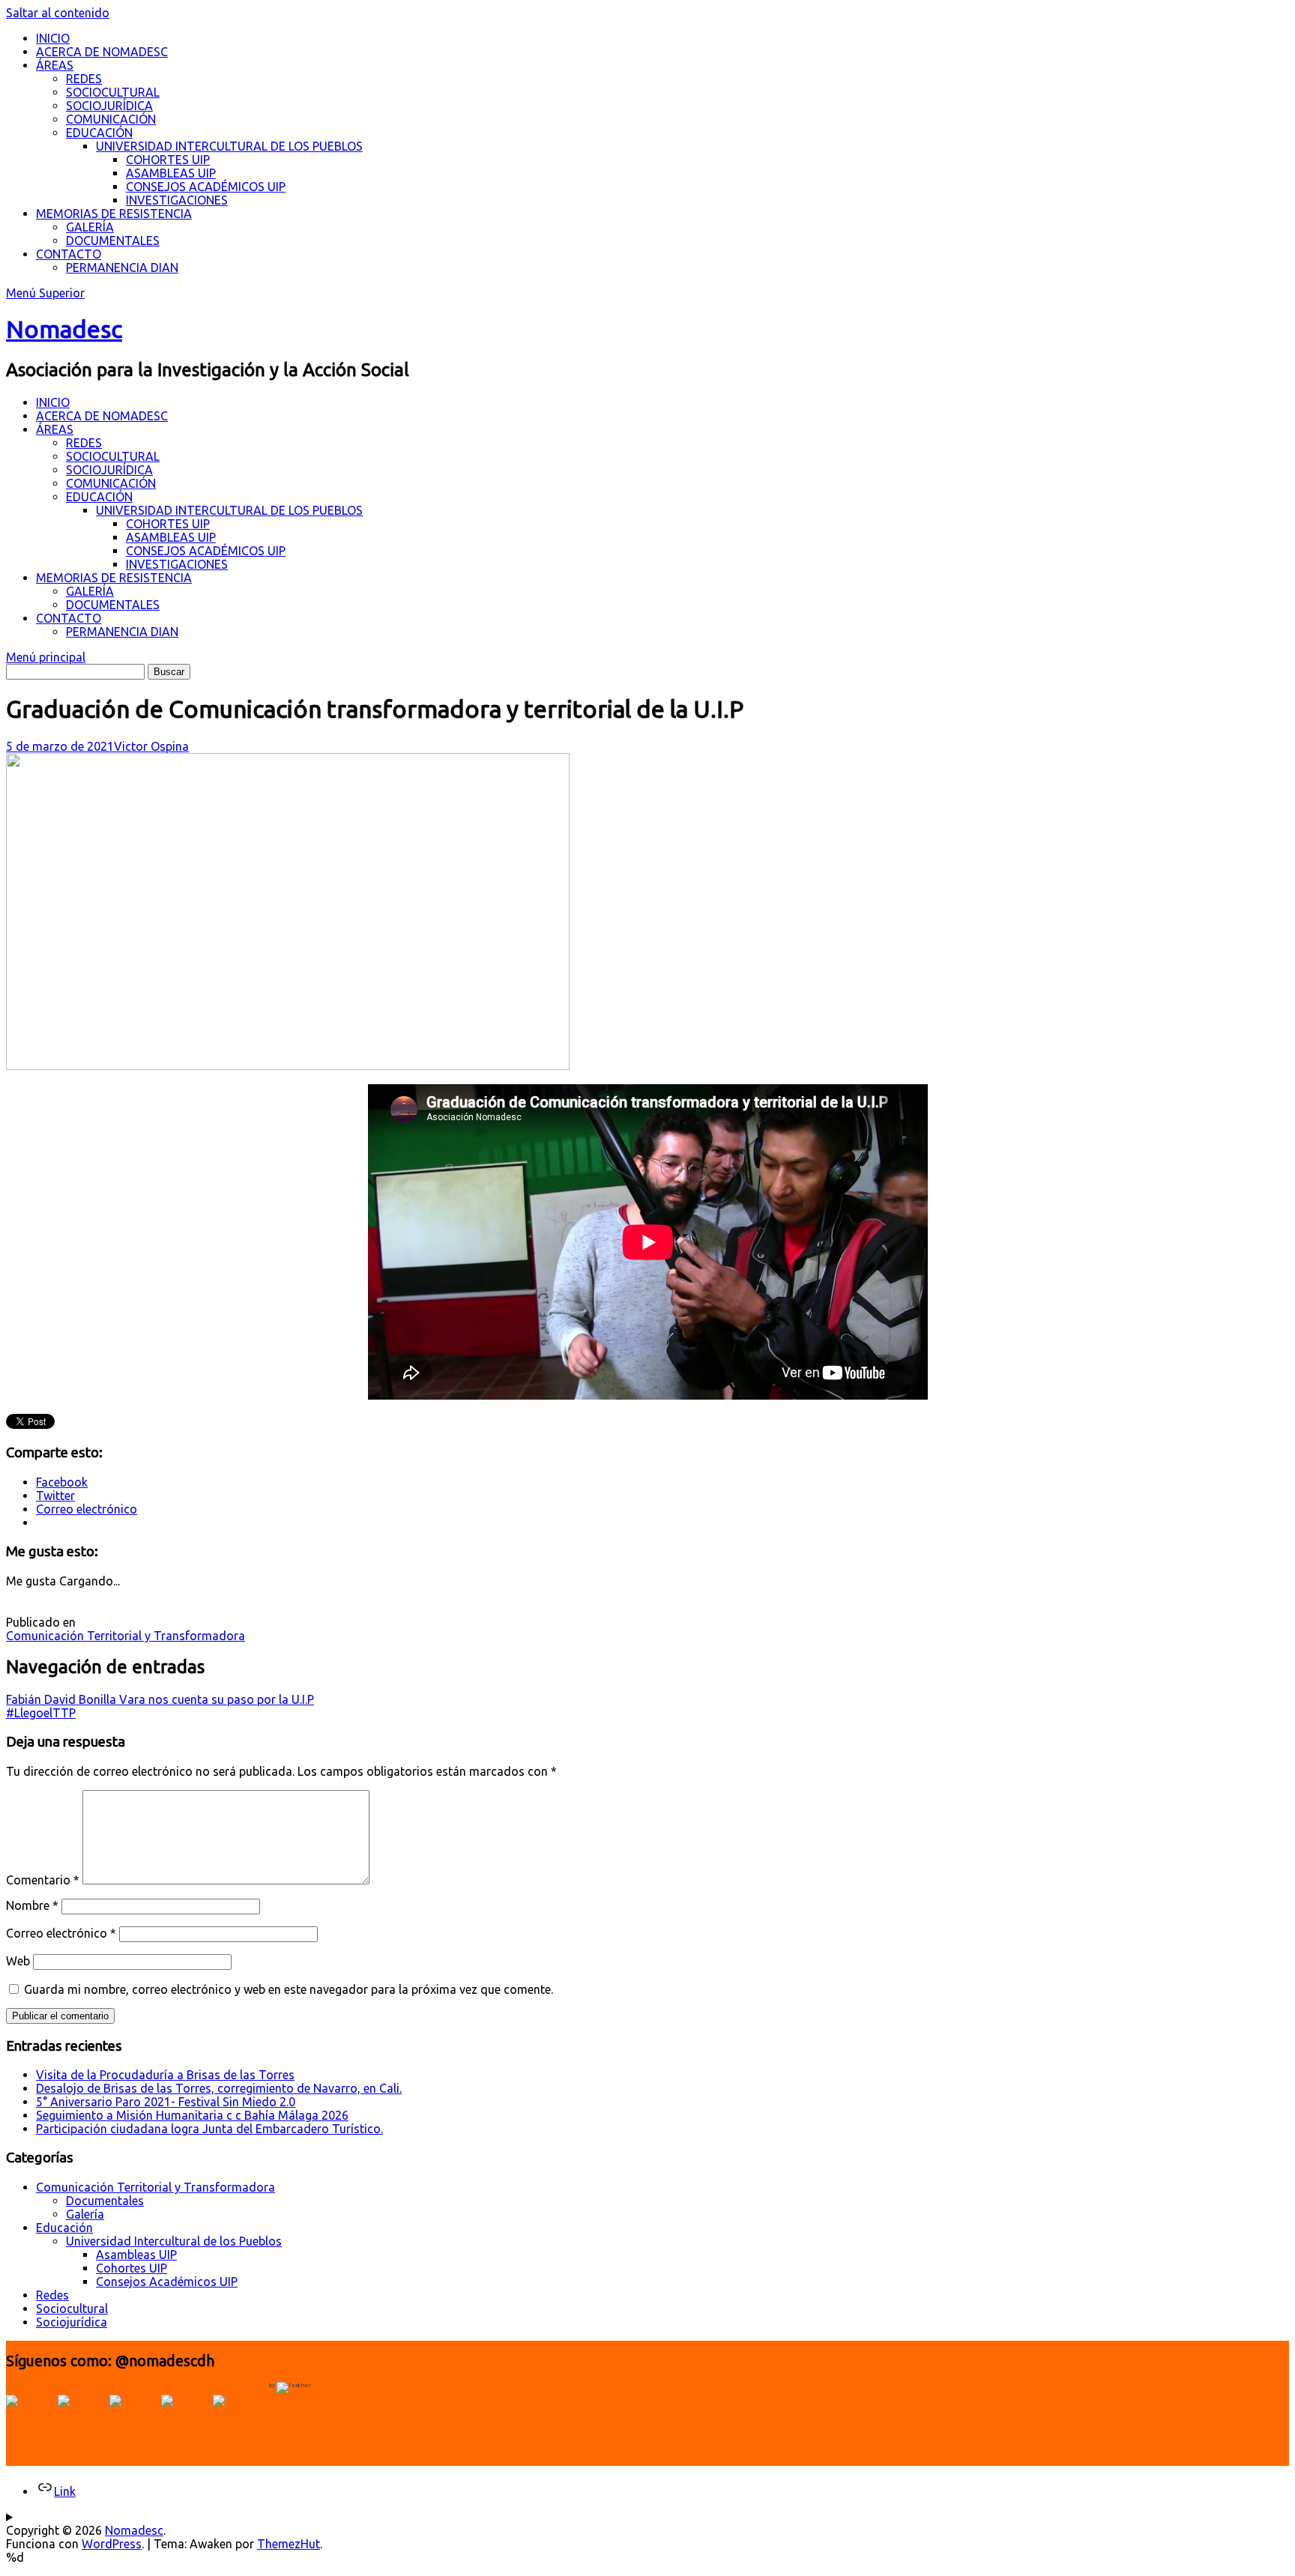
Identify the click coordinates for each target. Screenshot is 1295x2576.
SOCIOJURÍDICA (109, 106)
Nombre (32, 1905)
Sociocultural (72, 2309)
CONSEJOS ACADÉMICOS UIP (206, 187)
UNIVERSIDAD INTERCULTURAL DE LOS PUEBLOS (229, 146)
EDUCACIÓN (99, 133)
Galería (85, 2214)
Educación (64, 2228)
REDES (84, 79)
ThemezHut (289, 2544)
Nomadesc (64, 329)
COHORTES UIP (168, 160)
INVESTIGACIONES (177, 200)
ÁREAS (55, 65)
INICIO (53, 38)
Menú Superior (45, 293)
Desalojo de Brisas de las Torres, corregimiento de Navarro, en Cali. (219, 2088)
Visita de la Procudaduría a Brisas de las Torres (165, 2075)
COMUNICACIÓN (111, 119)
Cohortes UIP (132, 2268)
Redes (52, 2295)
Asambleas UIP (136, 2255)
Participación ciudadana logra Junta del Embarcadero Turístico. (209, 2129)
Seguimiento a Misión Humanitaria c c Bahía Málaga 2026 (192, 2115)
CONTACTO (69, 254)
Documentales (105, 2201)
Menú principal (46, 657)
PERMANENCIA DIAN (122, 267)
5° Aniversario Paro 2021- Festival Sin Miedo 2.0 (166, 2102)
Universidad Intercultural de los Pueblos (174, 2241)
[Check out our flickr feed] (237, 2419)
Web (18, 1961)
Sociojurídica (72, 2322)
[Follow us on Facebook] (30, 2419)
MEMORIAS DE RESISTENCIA (114, 214)
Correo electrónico (61, 1933)
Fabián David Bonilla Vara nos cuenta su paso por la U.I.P (160, 1699)
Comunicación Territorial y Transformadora (126, 1636)
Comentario (43, 1880)
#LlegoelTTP (41, 1713)
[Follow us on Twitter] (82, 2419)
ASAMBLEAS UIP (171, 173)
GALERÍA (90, 227)
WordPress (112, 2544)
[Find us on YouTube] (133, 2419)
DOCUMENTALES (113, 241)
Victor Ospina (151, 746)
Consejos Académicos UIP (167, 2282)
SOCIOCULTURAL (113, 92)
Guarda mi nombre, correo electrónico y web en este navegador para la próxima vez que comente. (289, 1989)
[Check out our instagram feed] (185, 2419)
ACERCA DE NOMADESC (102, 52)
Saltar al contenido (58, 13)
